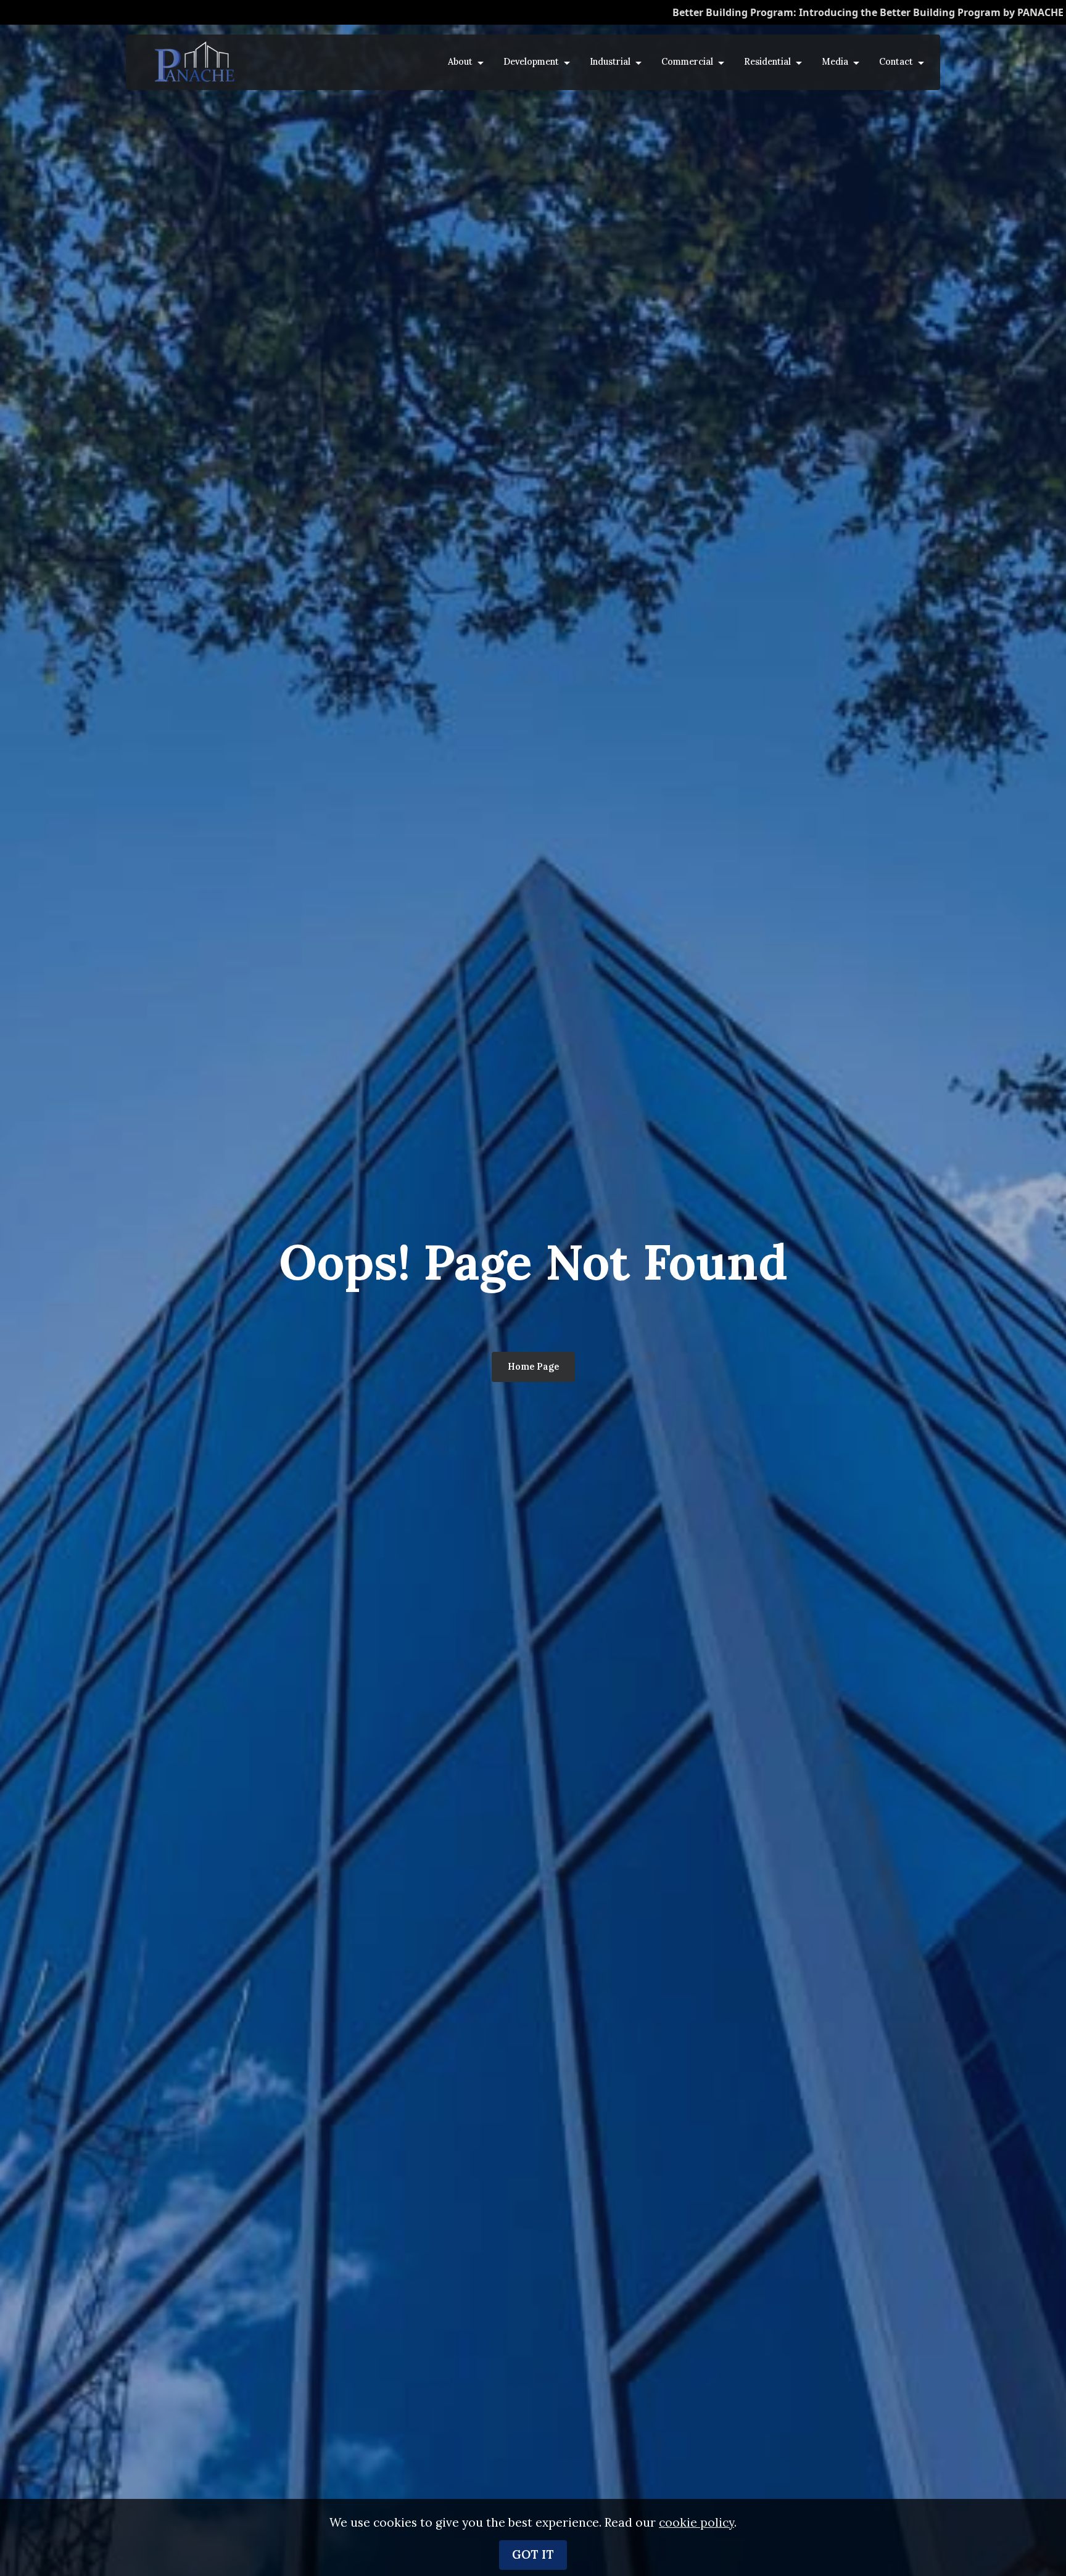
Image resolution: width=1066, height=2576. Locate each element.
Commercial (687, 62)
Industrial (610, 62)
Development (531, 62)
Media (835, 62)
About (460, 62)
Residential (767, 62)
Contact (896, 62)
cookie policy (696, 2522)
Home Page (533, 1367)
